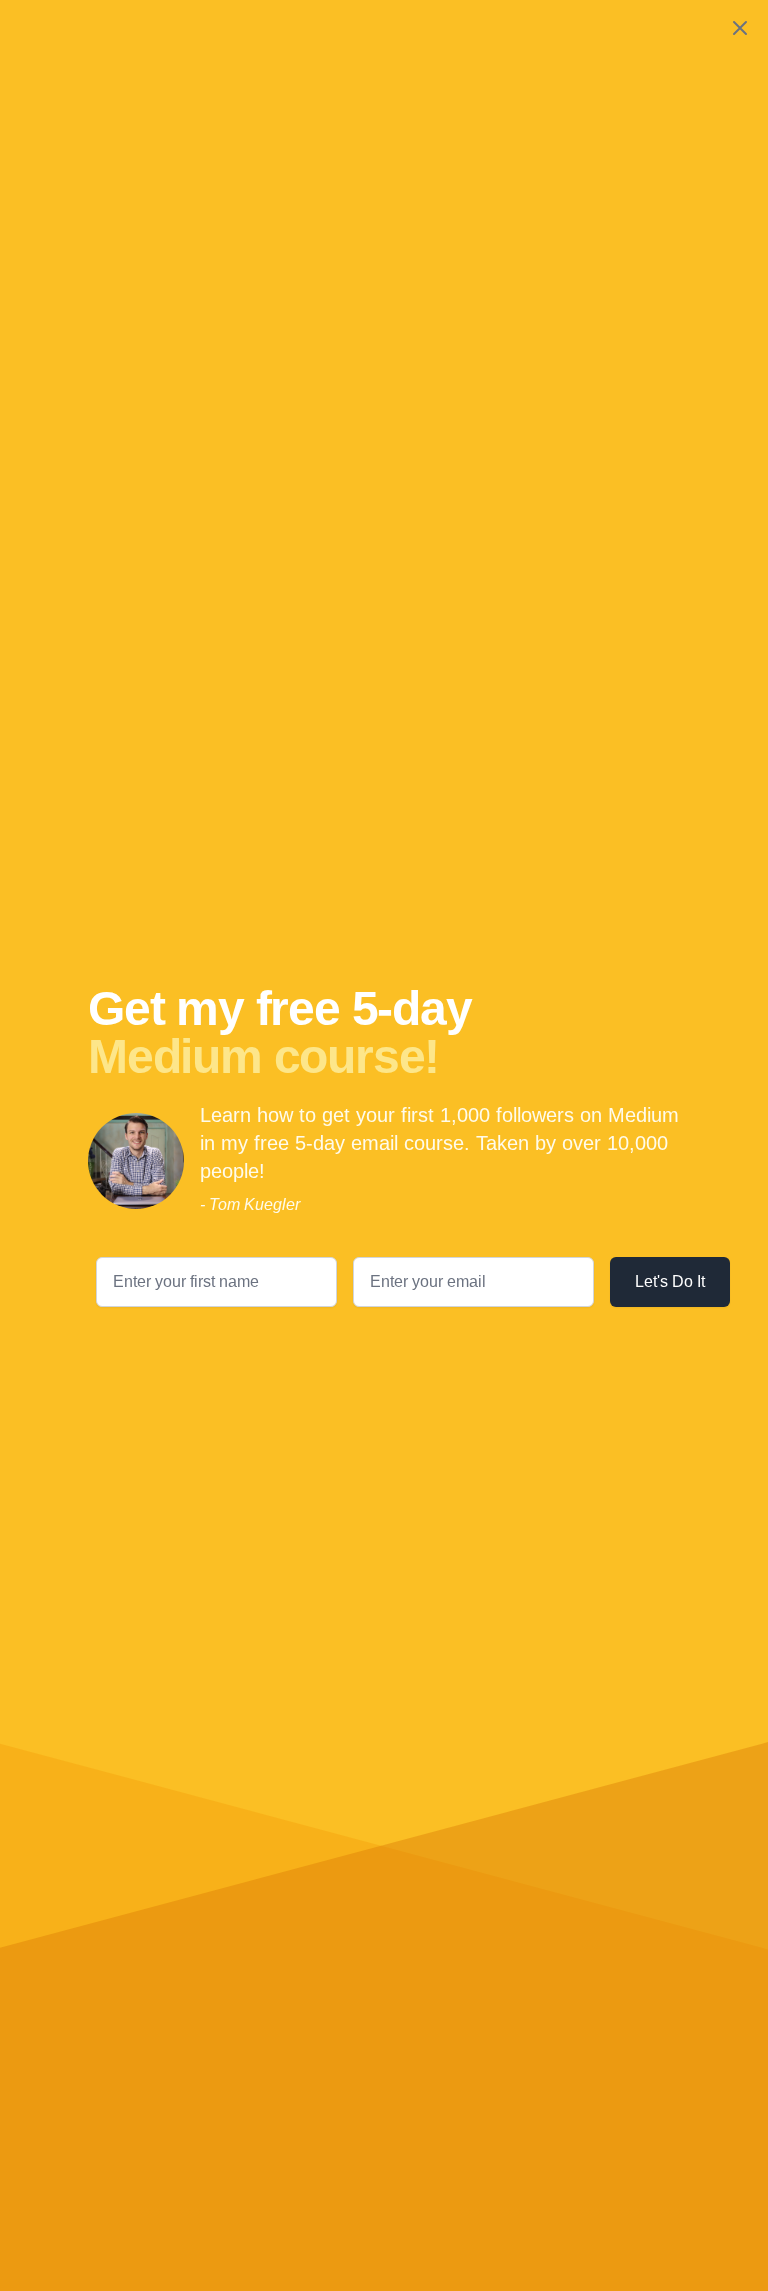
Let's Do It (670, 1281)
